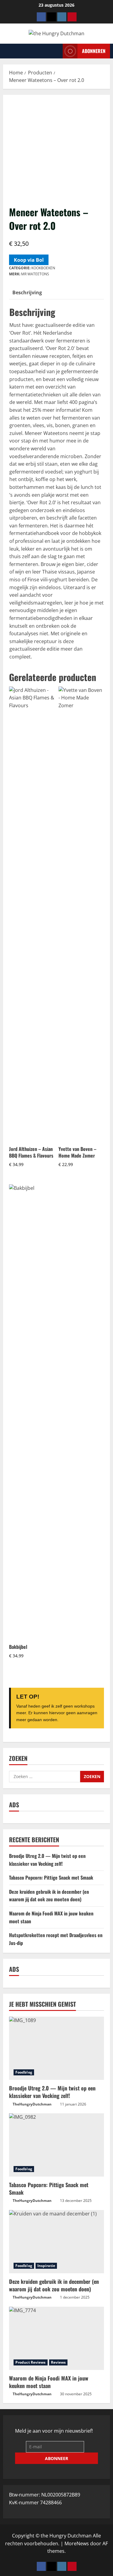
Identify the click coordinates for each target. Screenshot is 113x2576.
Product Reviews (31, 2362)
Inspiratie (46, 2266)
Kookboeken (43, 268)
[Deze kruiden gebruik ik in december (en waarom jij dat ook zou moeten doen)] (56, 2242)
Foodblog (24, 2072)
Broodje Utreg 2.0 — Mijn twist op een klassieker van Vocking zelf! (47, 1860)
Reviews (58, 2362)
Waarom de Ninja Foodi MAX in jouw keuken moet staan (49, 2382)
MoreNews (77, 2543)
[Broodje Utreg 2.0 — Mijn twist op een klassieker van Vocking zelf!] (56, 2048)
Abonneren (94, 51)
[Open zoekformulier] (56, 51)
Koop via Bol (29, 260)
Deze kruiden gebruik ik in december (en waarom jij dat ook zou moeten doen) (49, 1896)
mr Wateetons (35, 274)
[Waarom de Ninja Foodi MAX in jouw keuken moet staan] (56, 2338)
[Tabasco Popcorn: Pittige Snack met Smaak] (56, 2145)
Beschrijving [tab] (27, 292)
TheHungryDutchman (32, 2104)
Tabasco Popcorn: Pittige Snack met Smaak (51, 1877)
